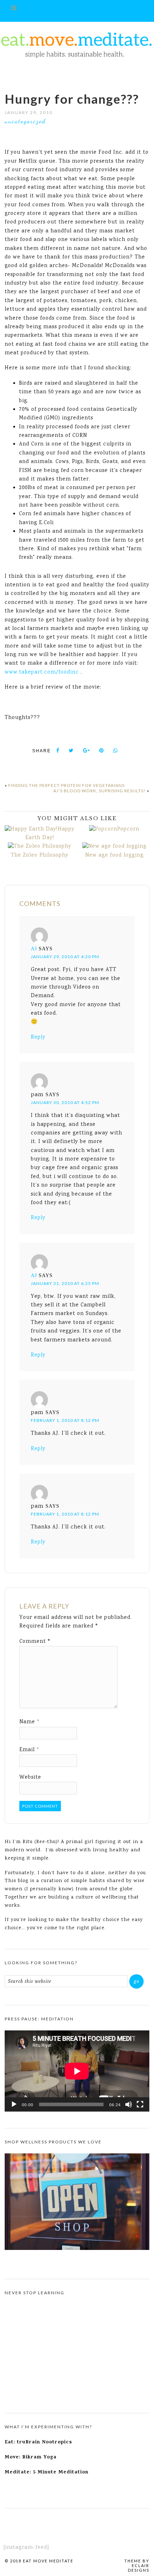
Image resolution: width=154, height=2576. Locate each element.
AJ (34, 949)
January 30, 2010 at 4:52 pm (65, 1102)
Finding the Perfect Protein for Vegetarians (66, 785)
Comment (35, 1642)
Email (30, 1750)
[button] (77, 11)
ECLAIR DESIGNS (139, 2568)
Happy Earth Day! (50, 834)
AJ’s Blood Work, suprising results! (100, 791)
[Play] (14, 2104)
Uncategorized (25, 121)
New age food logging (114, 856)
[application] (77, 2071)
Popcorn (128, 829)
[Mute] (129, 2104)
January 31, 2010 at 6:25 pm (65, 1283)
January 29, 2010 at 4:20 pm (65, 957)
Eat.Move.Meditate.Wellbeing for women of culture (77, 45)
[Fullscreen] (140, 2104)
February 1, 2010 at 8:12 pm (65, 1420)
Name (30, 1722)
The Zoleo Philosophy (40, 856)
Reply (38, 1038)
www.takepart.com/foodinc (42, 673)
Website (30, 1778)
